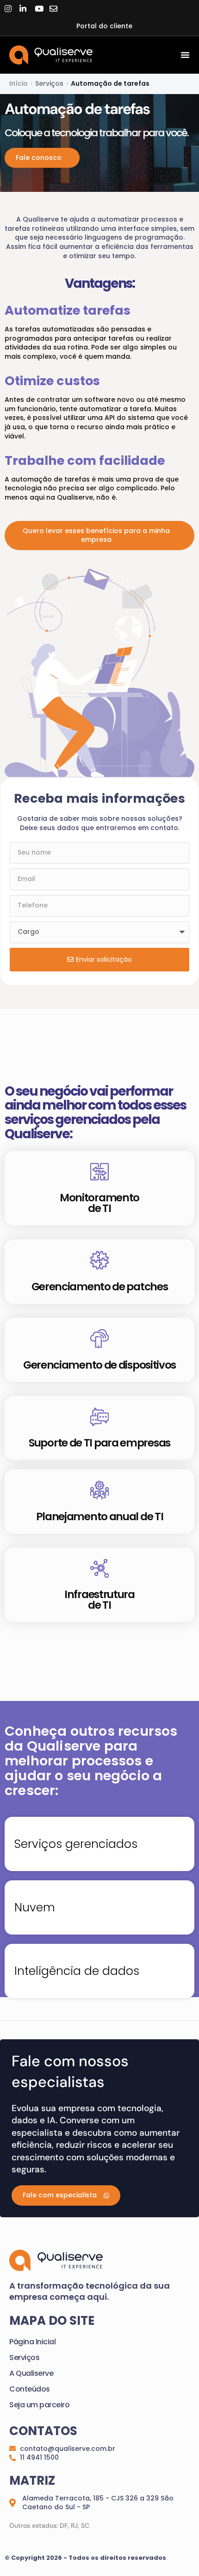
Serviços (24, 2357)
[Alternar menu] (185, 55)
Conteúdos (30, 2389)
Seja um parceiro (39, 2405)
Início (19, 83)
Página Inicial (32, 2342)
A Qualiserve (31, 2373)
